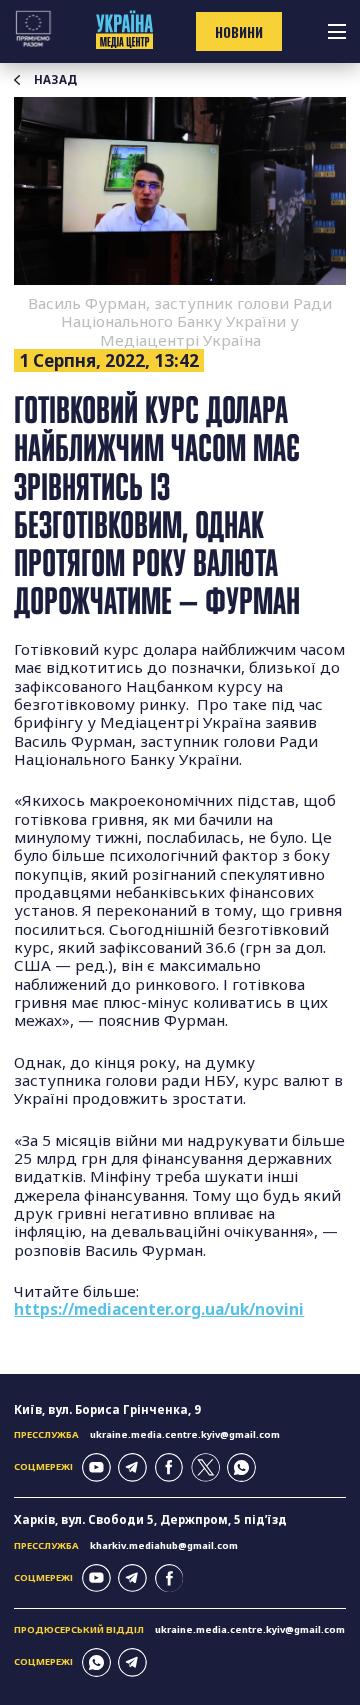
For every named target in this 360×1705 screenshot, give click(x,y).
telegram (132, 1467)
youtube (96, 1467)
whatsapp (241, 1467)
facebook (169, 1467)
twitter (205, 1467)
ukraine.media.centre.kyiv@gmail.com (185, 1434)
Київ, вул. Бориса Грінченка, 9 (107, 1409)
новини (239, 32)
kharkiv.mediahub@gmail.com (164, 1545)
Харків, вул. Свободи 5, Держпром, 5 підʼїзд (150, 1519)
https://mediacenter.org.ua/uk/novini (159, 1309)
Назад (55, 80)
